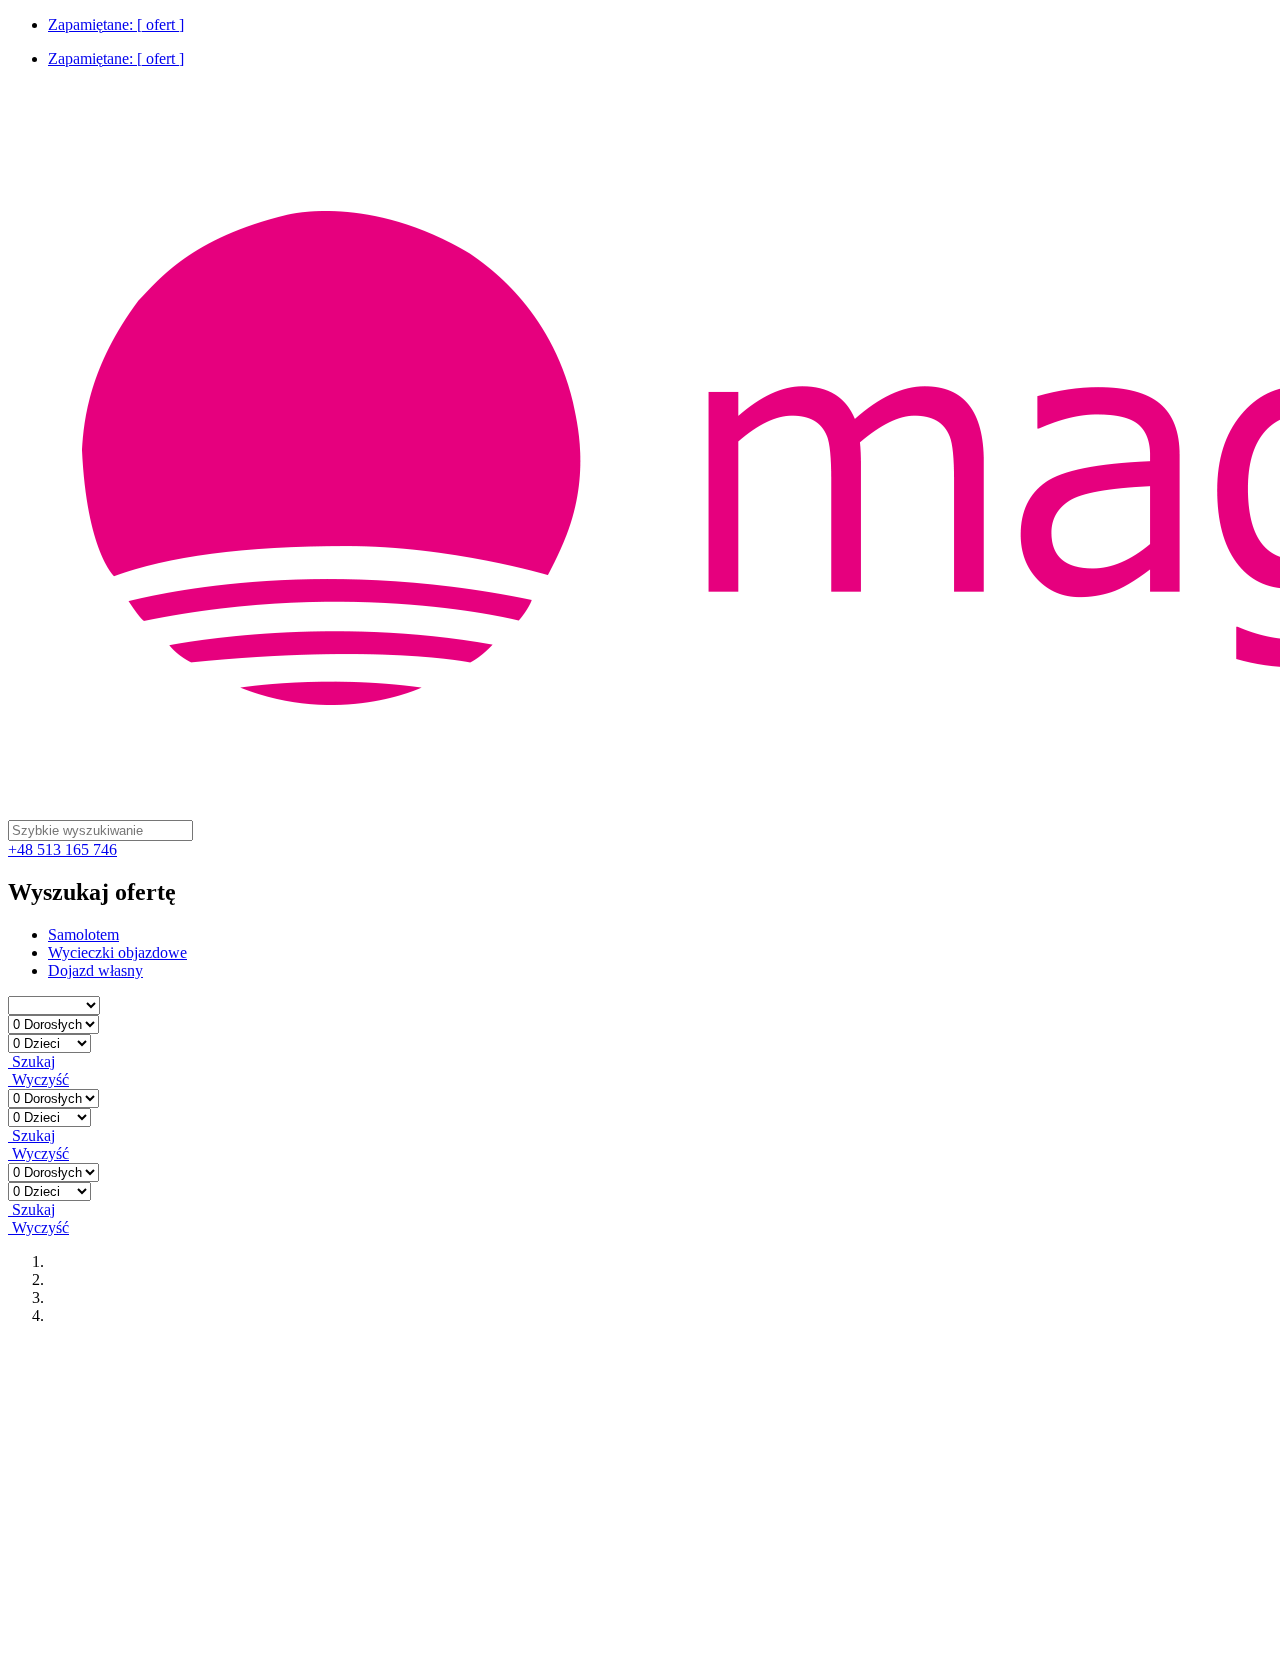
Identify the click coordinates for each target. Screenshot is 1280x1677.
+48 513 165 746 (62, 849)
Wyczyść (38, 1079)
